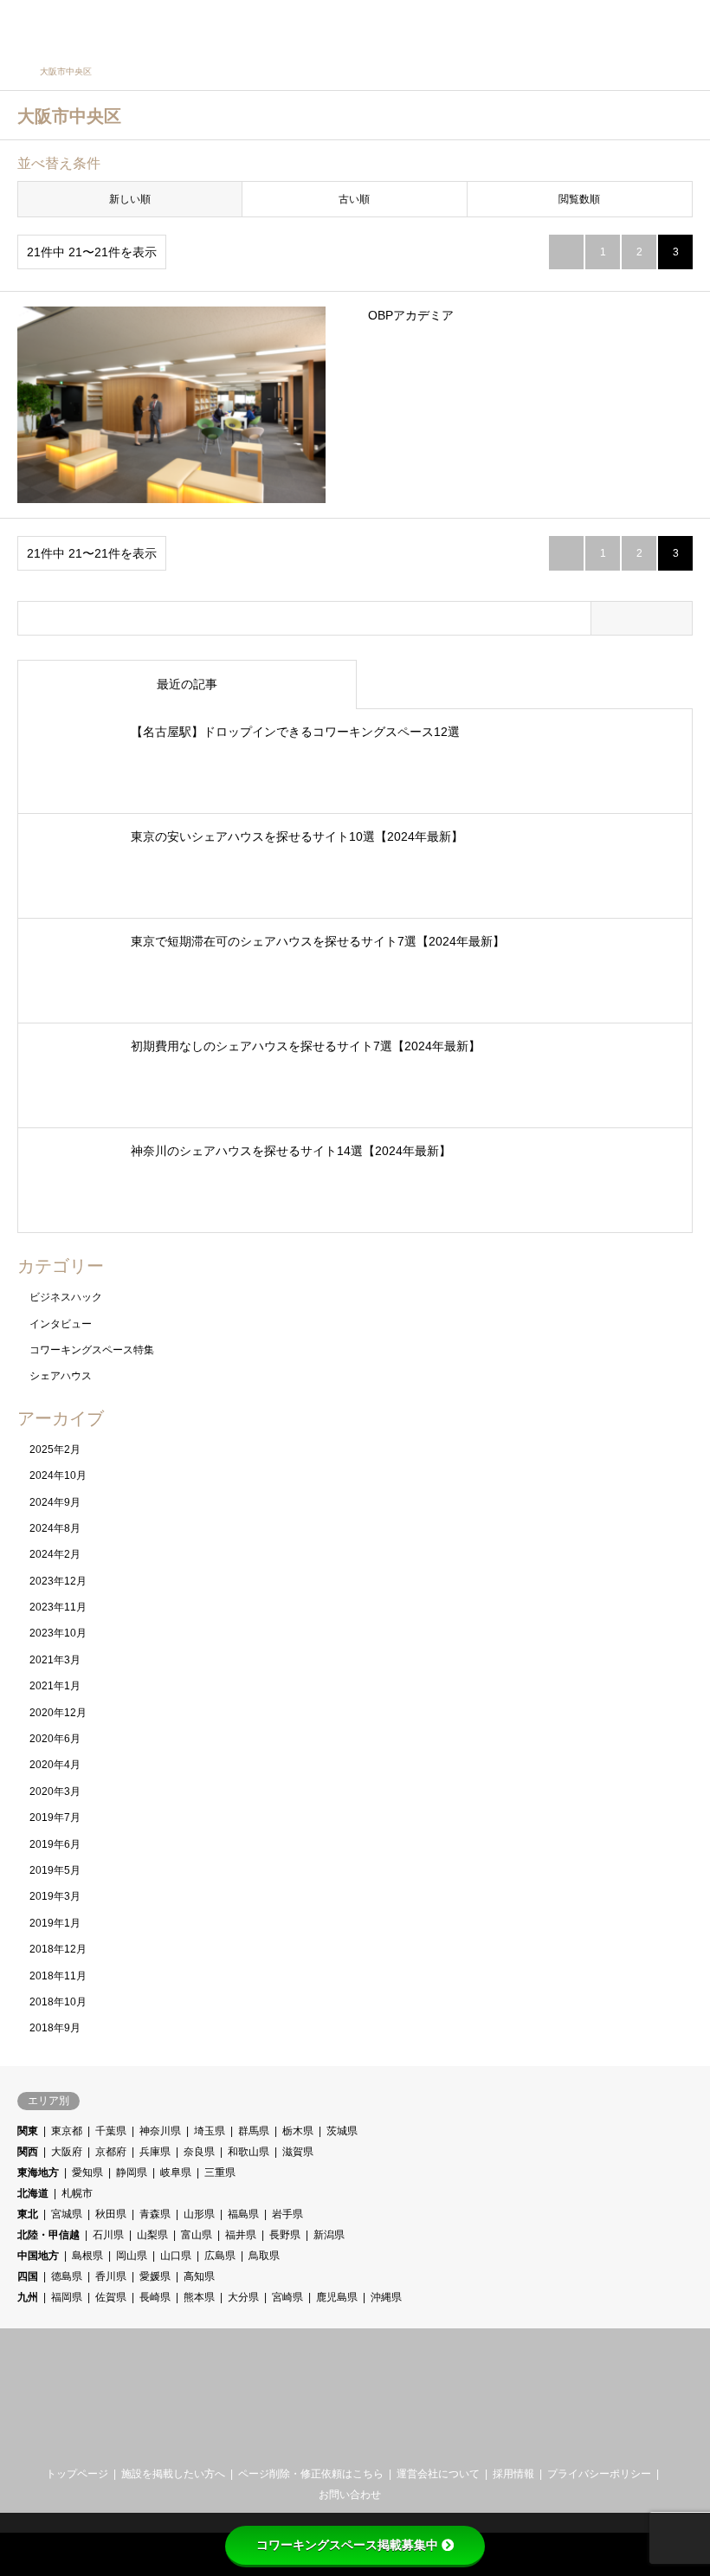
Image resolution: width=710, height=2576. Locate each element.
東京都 (67, 2131)
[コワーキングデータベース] (124, 26)
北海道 (33, 2193)
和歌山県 (248, 2152)
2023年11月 (58, 1607)
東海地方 (38, 2172)
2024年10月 (58, 1475)
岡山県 (132, 2256)
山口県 (176, 2256)
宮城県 (67, 2214)
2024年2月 (55, 1554)
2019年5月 (55, 1870)
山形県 (199, 2214)
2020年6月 (55, 1739)
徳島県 (67, 2276)
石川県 (108, 2235)
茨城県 (342, 2131)
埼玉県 (210, 2131)
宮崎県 (287, 2297)
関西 (28, 2152)
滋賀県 (298, 2152)
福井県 (241, 2235)
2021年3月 (55, 1660)
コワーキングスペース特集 (92, 1350)
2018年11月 (58, 1976)
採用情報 (513, 2474)
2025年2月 (55, 1449)
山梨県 (152, 2235)
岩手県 (287, 2214)
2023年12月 (58, 1581)
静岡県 (132, 2172)
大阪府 (67, 2152)
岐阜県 (176, 2172)
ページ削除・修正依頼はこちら (311, 2474)
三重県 (220, 2172)
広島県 (220, 2256)
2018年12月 (58, 1949)
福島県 (243, 2214)
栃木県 (298, 2131)
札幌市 (77, 2193)
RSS (370, 2442)
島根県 (87, 2256)
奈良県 (199, 2152)
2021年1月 (55, 1686)
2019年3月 (55, 1896)
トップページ (77, 2474)
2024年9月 (55, 1502)
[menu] (684, 26)
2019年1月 (55, 1923)
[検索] (645, 26)
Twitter (341, 2442)
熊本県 (199, 2297)
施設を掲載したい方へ (173, 2474)
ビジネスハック (66, 1297)
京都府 (111, 2152)
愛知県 (87, 2172)
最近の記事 (187, 684)
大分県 (243, 2297)
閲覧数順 (579, 199)
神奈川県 (160, 2131)
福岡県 (67, 2297)
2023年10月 (58, 1633)
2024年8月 (55, 1528)
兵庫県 (155, 2152)
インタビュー (61, 1324)
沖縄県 (386, 2297)
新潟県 (329, 2235)
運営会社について (438, 2474)
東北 (28, 2214)
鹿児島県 (337, 2297)
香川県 (111, 2276)
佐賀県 (111, 2297)
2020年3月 (55, 1792)
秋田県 (111, 2214)
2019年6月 (55, 1844)
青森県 (155, 2214)
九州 (28, 2297)
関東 (28, 2131)
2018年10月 (58, 2002)
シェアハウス (61, 1376)
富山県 (197, 2235)
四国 (28, 2276)
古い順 (354, 199)
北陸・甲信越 (48, 2235)
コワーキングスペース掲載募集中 (347, 2545)
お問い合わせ (350, 2495)
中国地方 (38, 2256)
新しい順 (130, 199)
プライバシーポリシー (599, 2474)
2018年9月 (55, 2028)
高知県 (199, 2276)
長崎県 (155, 2297)
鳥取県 (264, 2256)
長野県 (285, 2235)
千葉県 (111, 2131)
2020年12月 (58, 1713)
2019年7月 (55, 1817)
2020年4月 (55, 1765)
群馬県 (254, 2131)
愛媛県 (155, 2276)
